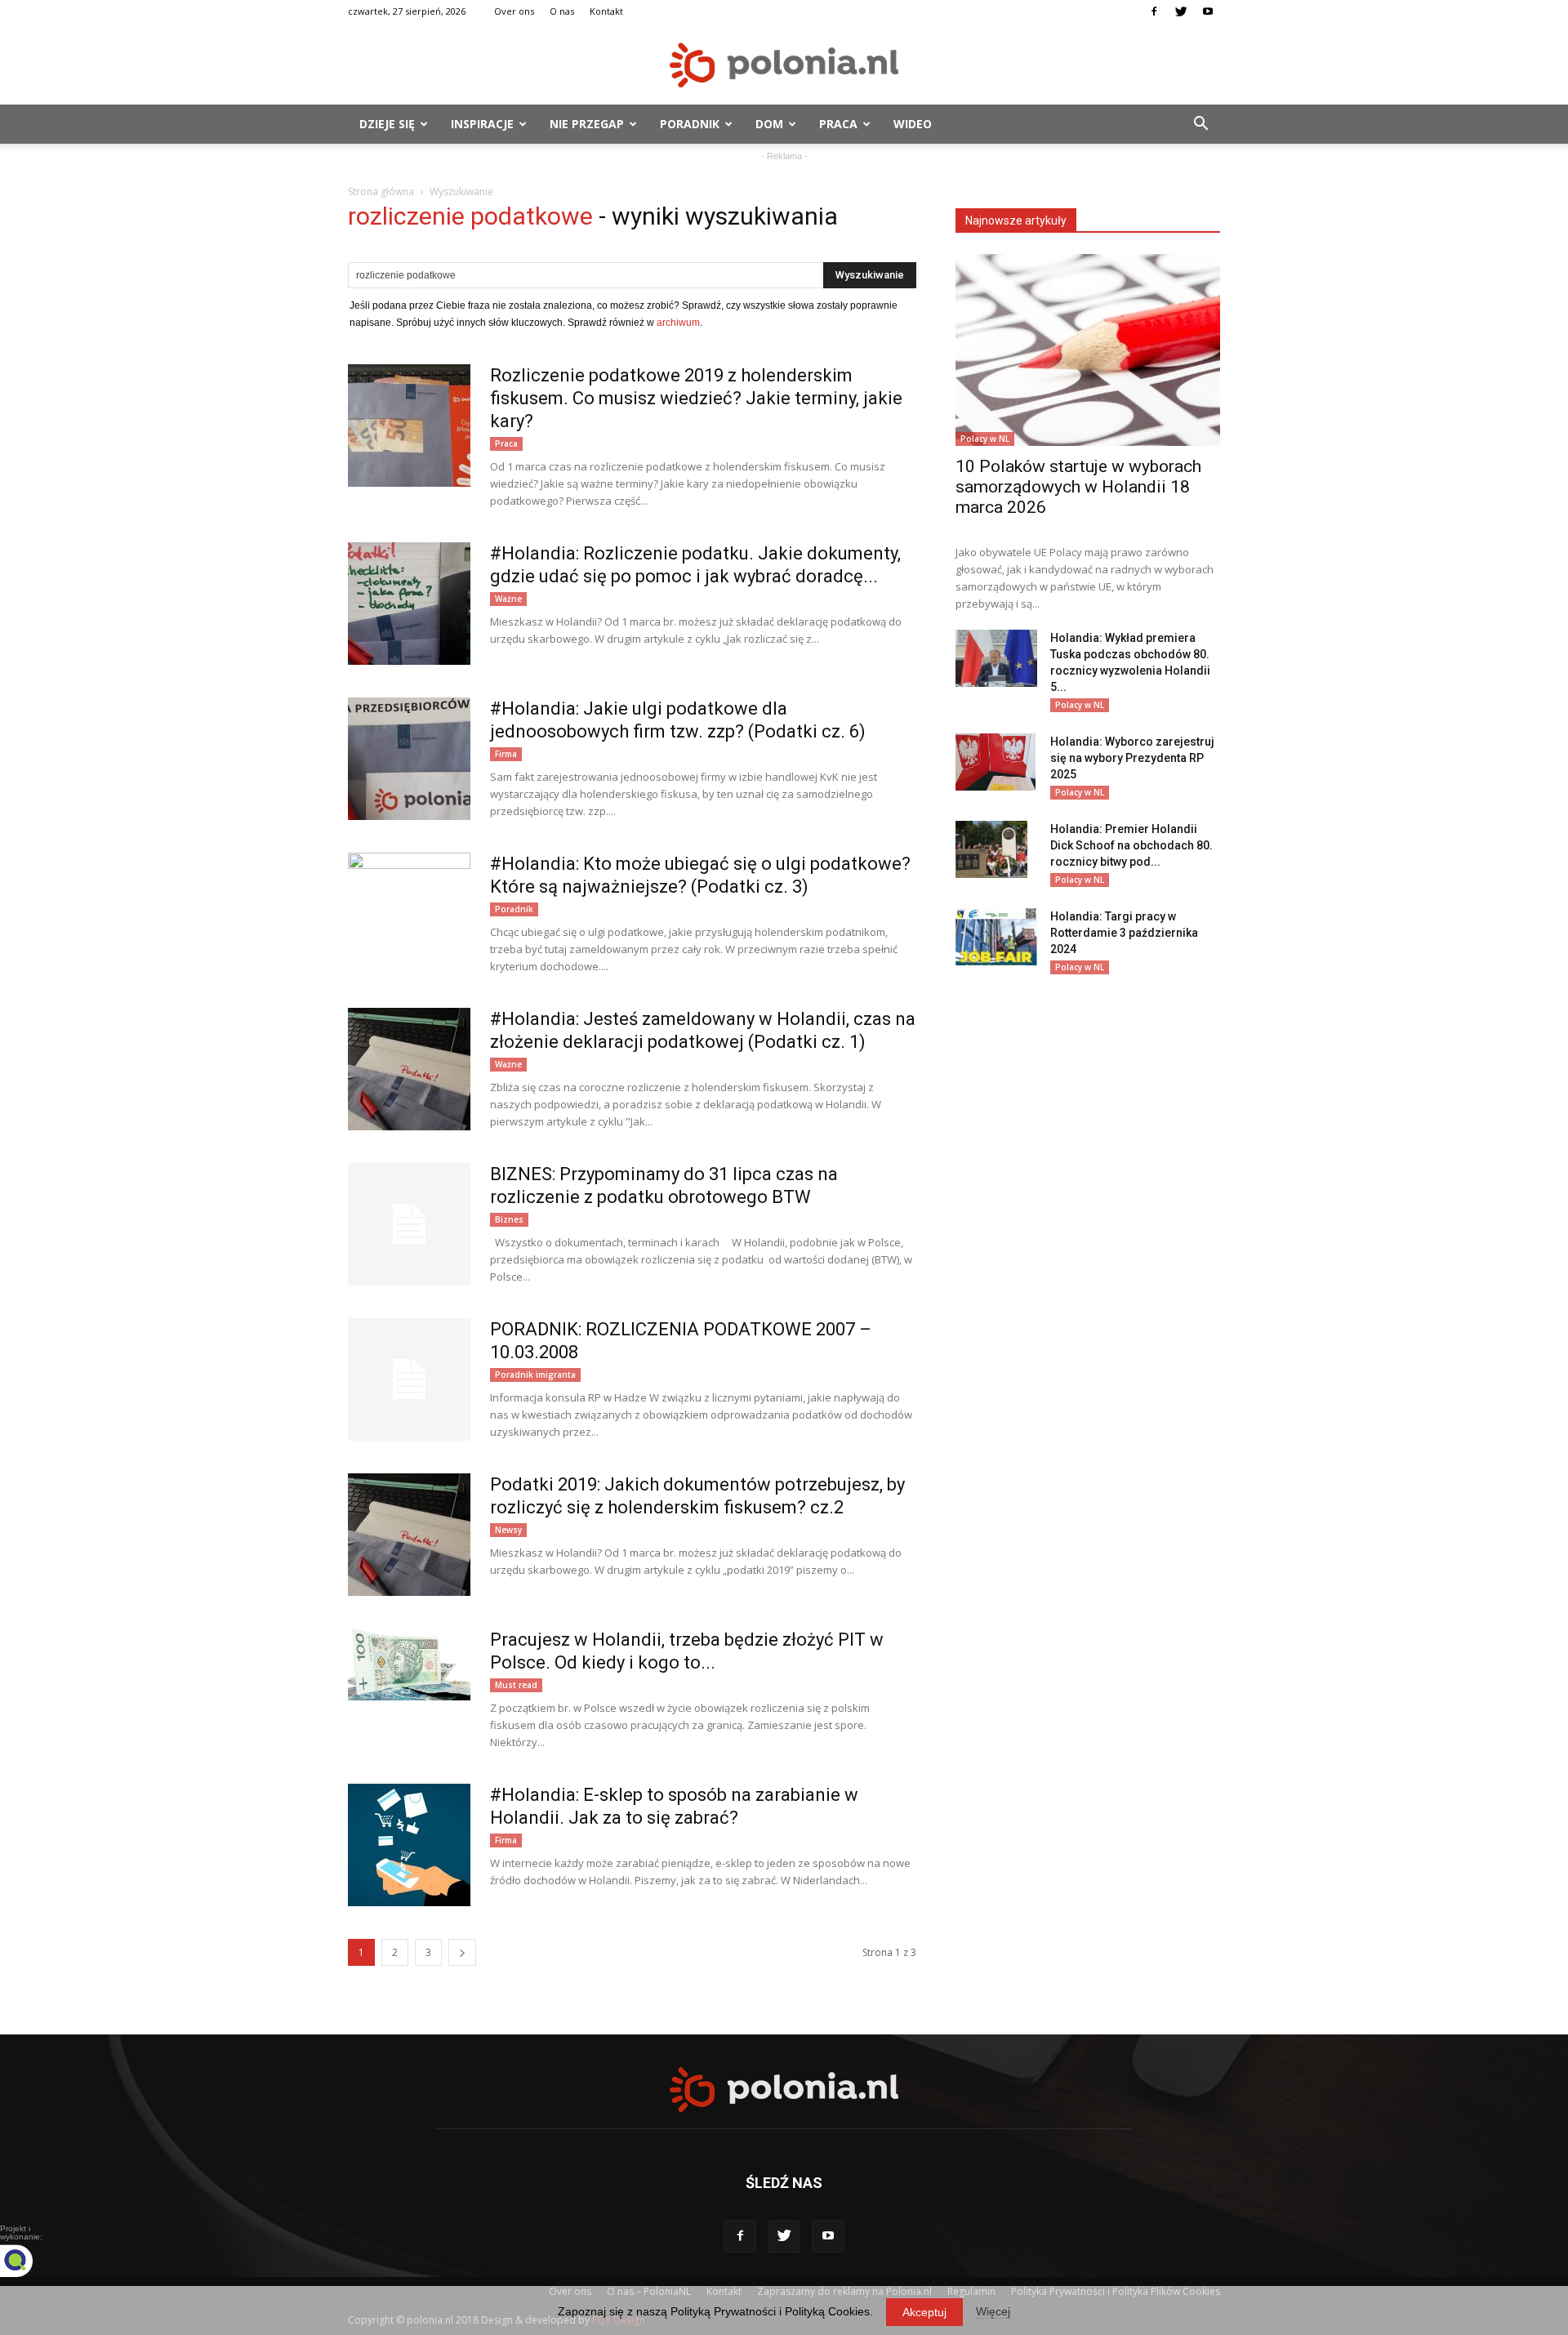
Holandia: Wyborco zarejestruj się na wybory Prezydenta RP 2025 (1132, 758)
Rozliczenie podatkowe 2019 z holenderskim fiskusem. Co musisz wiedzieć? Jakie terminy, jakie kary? (696, 398)
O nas (562, 11)
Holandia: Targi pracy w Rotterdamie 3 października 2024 (1124, 933)
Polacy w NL (985, 439)
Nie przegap (587, 124)
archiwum (678, 323)
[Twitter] (1181, 11)
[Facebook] (1154, 11)
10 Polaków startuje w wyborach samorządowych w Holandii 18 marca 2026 (1078, 487)
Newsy (508, 1530)
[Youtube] (1208, 11)
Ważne (508, 599)
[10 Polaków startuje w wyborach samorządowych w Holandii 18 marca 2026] (1088, 350)
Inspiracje (482, 124)
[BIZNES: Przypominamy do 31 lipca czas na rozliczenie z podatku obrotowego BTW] (409, 1224)
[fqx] (29, 2261)
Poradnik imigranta (535, 1375)
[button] (1200, 124)
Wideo (913, 124)
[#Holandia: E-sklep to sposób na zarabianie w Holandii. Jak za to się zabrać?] (409, 1845)
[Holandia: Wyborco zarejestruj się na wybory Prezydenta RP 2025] (996, 762)
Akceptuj (924, 2312)
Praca (838, 124)
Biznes (509, 1219)
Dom (769, 124)
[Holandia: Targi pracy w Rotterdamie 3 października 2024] (996, 937)
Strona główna (381, 192)
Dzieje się (387, 124)
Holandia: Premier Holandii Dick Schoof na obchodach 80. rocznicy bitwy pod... (1131, 845)
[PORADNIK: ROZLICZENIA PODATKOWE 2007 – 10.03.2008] (409, 1379)
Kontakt (606, 11)
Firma (506, 754)
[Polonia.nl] (784, 65)
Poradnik (690, 124)
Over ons (514, 11)
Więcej (993, 2311)
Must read (516, 1685)
